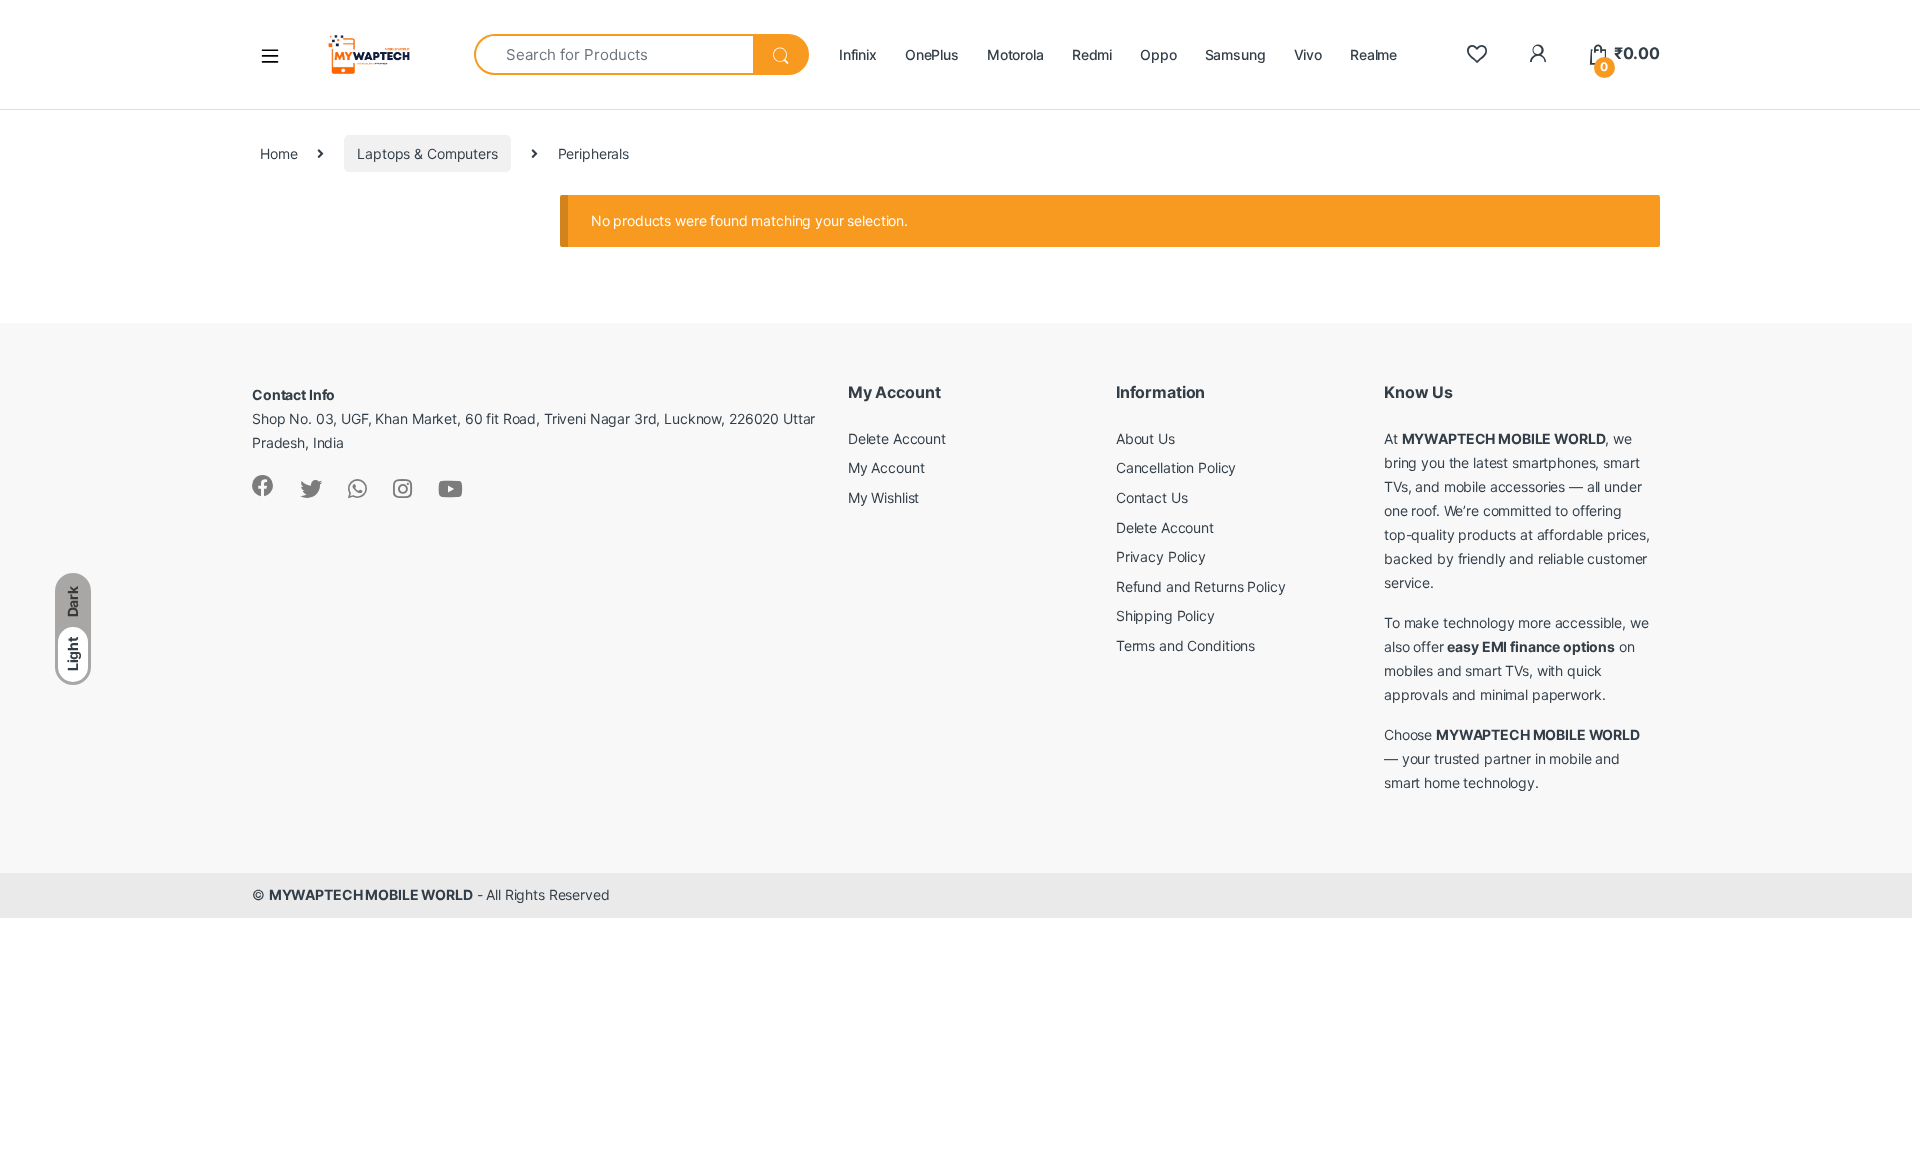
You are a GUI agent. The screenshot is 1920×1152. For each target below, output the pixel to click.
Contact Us (1152, 497)
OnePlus (932, 54)
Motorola (1015, 54)
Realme (1373, 54)
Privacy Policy (1161, 556)
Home (278, 153)
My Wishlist (883, 497)
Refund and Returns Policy (1201, 586)
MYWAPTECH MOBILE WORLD (371, 894)
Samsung (1235, 54)
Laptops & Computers (427, 153)
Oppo (1158, 54)
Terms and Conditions (1185, 645)
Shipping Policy (1165, 615)
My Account (886, 467)
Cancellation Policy (1176, 467)
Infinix (858, 54)
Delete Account (897, 438)
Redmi (1092, 54)
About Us (1145, 438)
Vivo (1308, 54)
